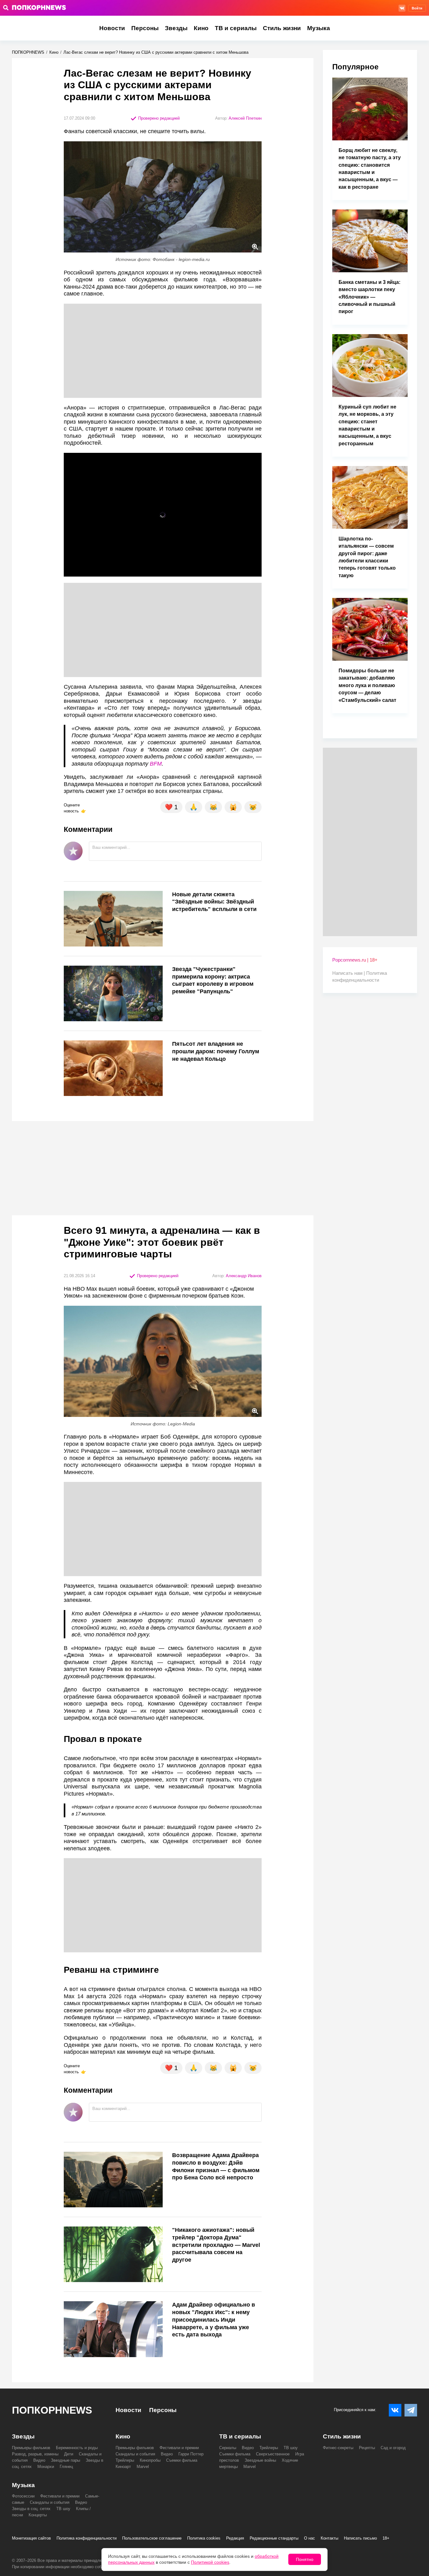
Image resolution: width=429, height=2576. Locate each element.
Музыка (319, 28)
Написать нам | (349, 973)
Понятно (305, 2559)
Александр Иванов (244, 1276)
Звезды (176, 28)
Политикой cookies (210, 2562)
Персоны (145, 28)
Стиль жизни (282, 28)
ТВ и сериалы (236, 28)
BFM (156, 764)
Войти (417, 8)
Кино (201, 28)
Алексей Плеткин (245, 118)
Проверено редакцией (158, 118)
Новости (112, 28)
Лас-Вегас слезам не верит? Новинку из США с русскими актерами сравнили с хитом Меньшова (156, 52)
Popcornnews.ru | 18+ (355, 960)
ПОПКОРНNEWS (28, 52)
